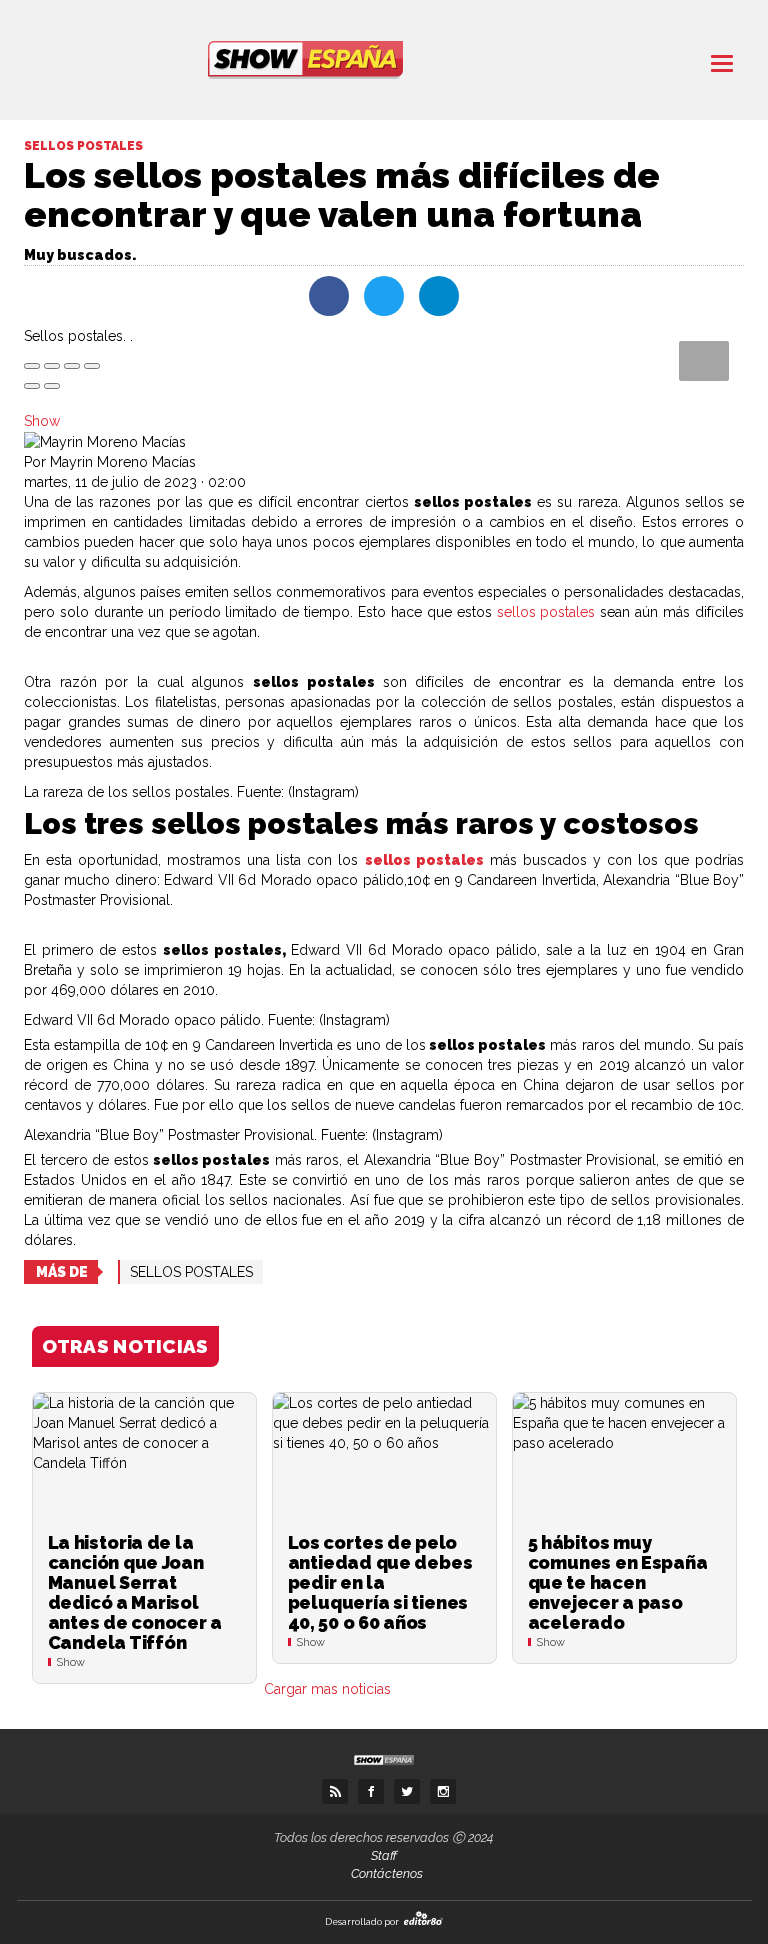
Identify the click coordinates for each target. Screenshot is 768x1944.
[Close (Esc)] (32, 366)
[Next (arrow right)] (52, 386)
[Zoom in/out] (92, 366)
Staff (384, 1855)
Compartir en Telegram (439, 296)
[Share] (52, 366)
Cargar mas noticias (327, 1689)
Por (110, 462)
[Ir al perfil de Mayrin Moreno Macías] (105, 441)
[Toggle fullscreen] (72, 366)
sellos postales (546, 612)
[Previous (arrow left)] (32, 386)
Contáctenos (387, 1873)
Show (42, 421)
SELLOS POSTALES (191, 1272)
